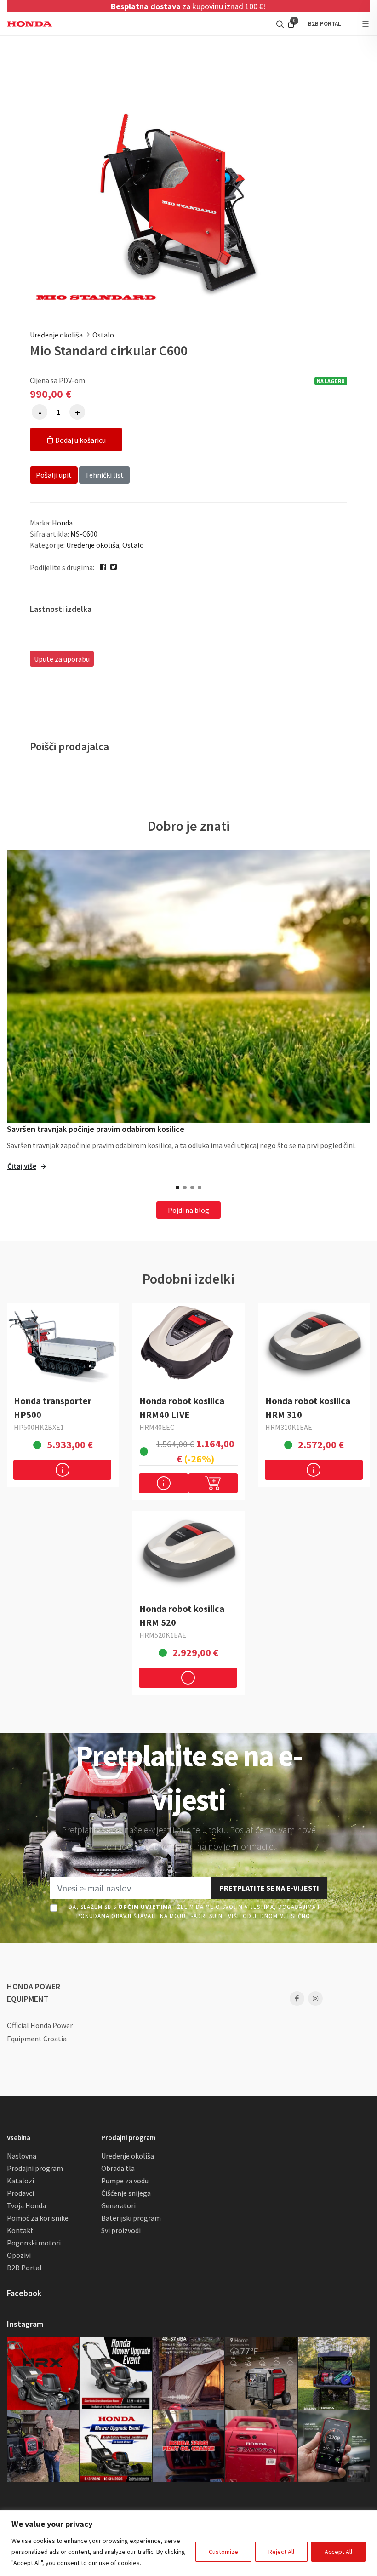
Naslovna (22, 2156)
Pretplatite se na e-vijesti (269, 1888)
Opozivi (19, 2255)
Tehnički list (104, 475)
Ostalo (103, 335)
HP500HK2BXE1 (39, 1427)
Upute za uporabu (62, 659)
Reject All (281, 2552)
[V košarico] (213, 1483)
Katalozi (20, 2181)
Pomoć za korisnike (38, 2218)
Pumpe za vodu (125, 2181)
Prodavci (20, 2193)
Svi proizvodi (121, 2230)
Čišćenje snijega (126, 2193)
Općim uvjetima (145, 1907)
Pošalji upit (54, 475)
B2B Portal (24, 2268)
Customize (223, 2552)
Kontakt (20, 2230)
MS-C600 (84, 534)
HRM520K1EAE (163, 1635)
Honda (62, 523)
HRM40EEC (157, 1427)
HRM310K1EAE (289, 1427)
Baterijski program (131, 2218)
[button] (177, 1188)
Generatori (118, 2205)
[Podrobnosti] (62, 1470)
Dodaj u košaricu (80, 440)
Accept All (338, 2552)
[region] (188, 2543)
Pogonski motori (34, 2243)
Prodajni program (35, 2168)
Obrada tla (118, 2168)
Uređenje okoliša (56, 335)
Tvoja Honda (26, 2205)
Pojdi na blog (188, 1210)
